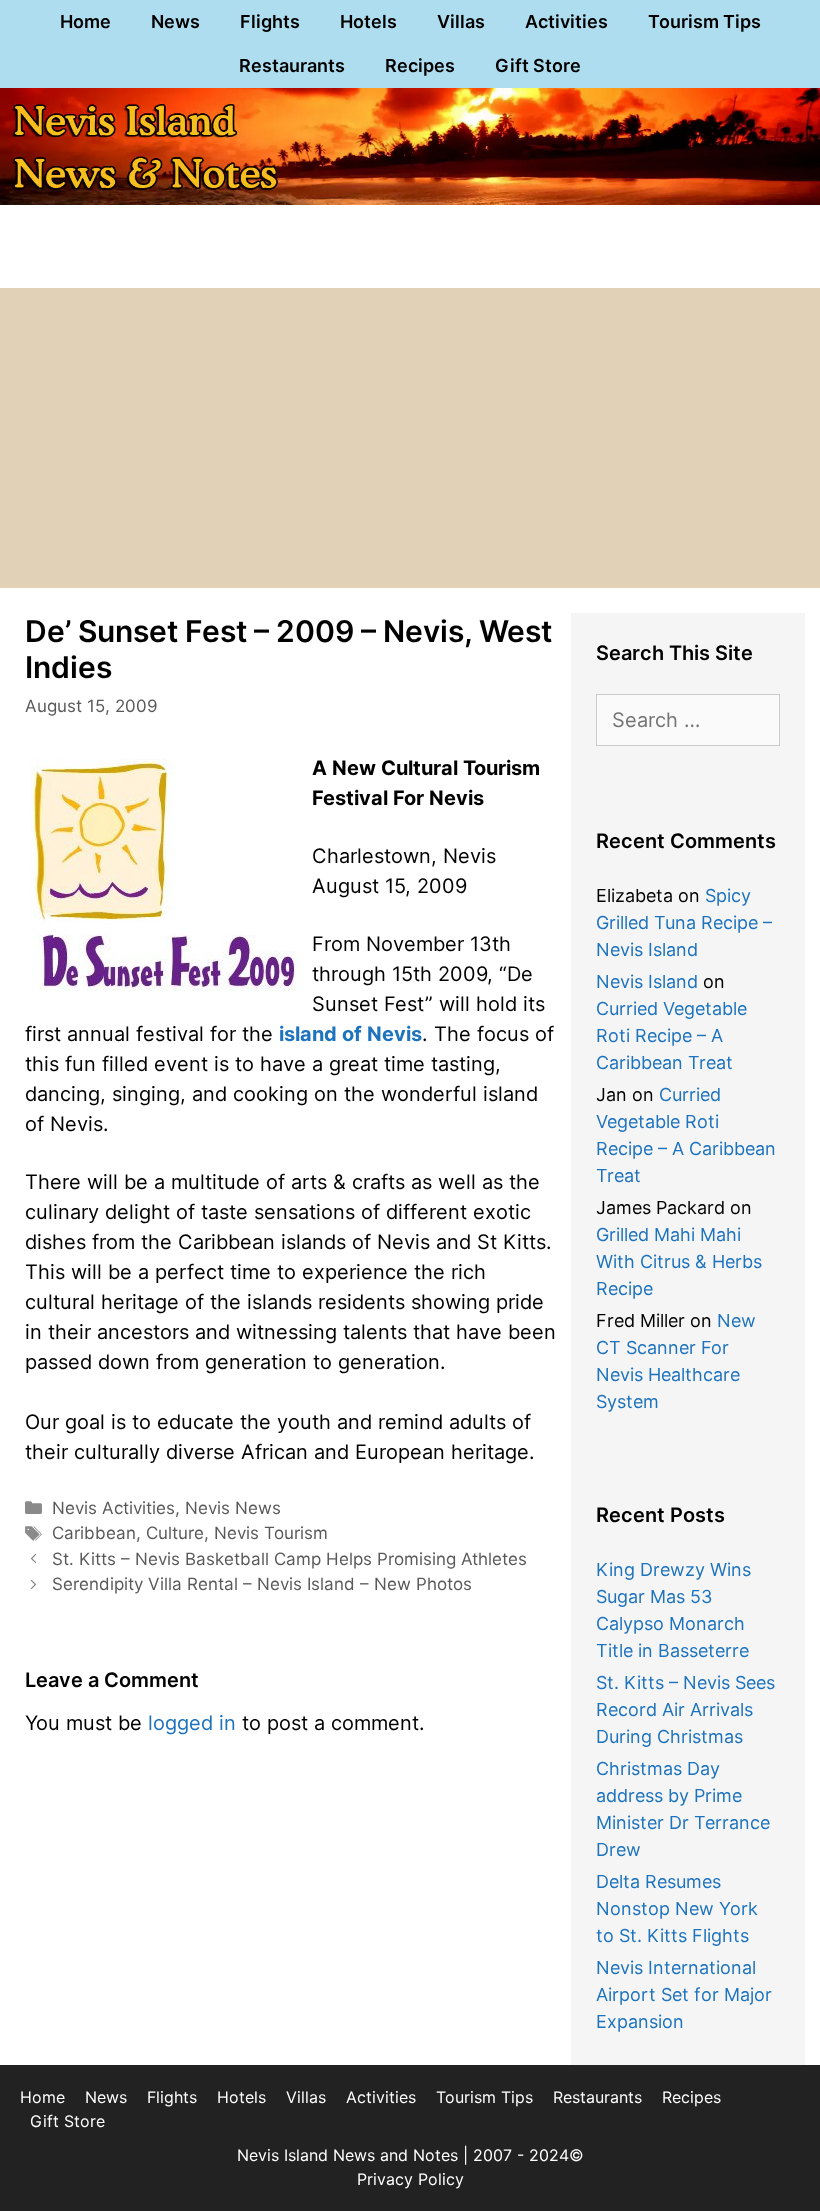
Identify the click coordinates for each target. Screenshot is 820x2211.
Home (85, 21)
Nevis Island (647, 981)
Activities (566, 21)
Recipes (420, 65)
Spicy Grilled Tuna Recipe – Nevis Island (684, 922)
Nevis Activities (113, 1508)
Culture (175, 1533)
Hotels (368, 21)
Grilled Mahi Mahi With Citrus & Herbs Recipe (679, 1261)
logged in (192, 1723)
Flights (270, 21)
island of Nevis (350, 1034)
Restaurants (292, 65)
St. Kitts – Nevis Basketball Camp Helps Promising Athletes (289, 1559)
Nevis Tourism (271, 1533)
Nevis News (233, 1508)
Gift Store (538, 65)
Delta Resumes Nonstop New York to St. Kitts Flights (677, 1908)
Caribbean (94, 1533)
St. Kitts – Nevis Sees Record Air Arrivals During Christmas (685, 1709)
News (175, 21)
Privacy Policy (410, 2179)
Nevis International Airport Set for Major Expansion (684, 1994)
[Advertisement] (410, 438)
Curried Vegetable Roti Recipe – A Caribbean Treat (671, 1035)
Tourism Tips (704, 21)
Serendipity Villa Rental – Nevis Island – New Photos (262, 1584)
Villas (461, 21)
